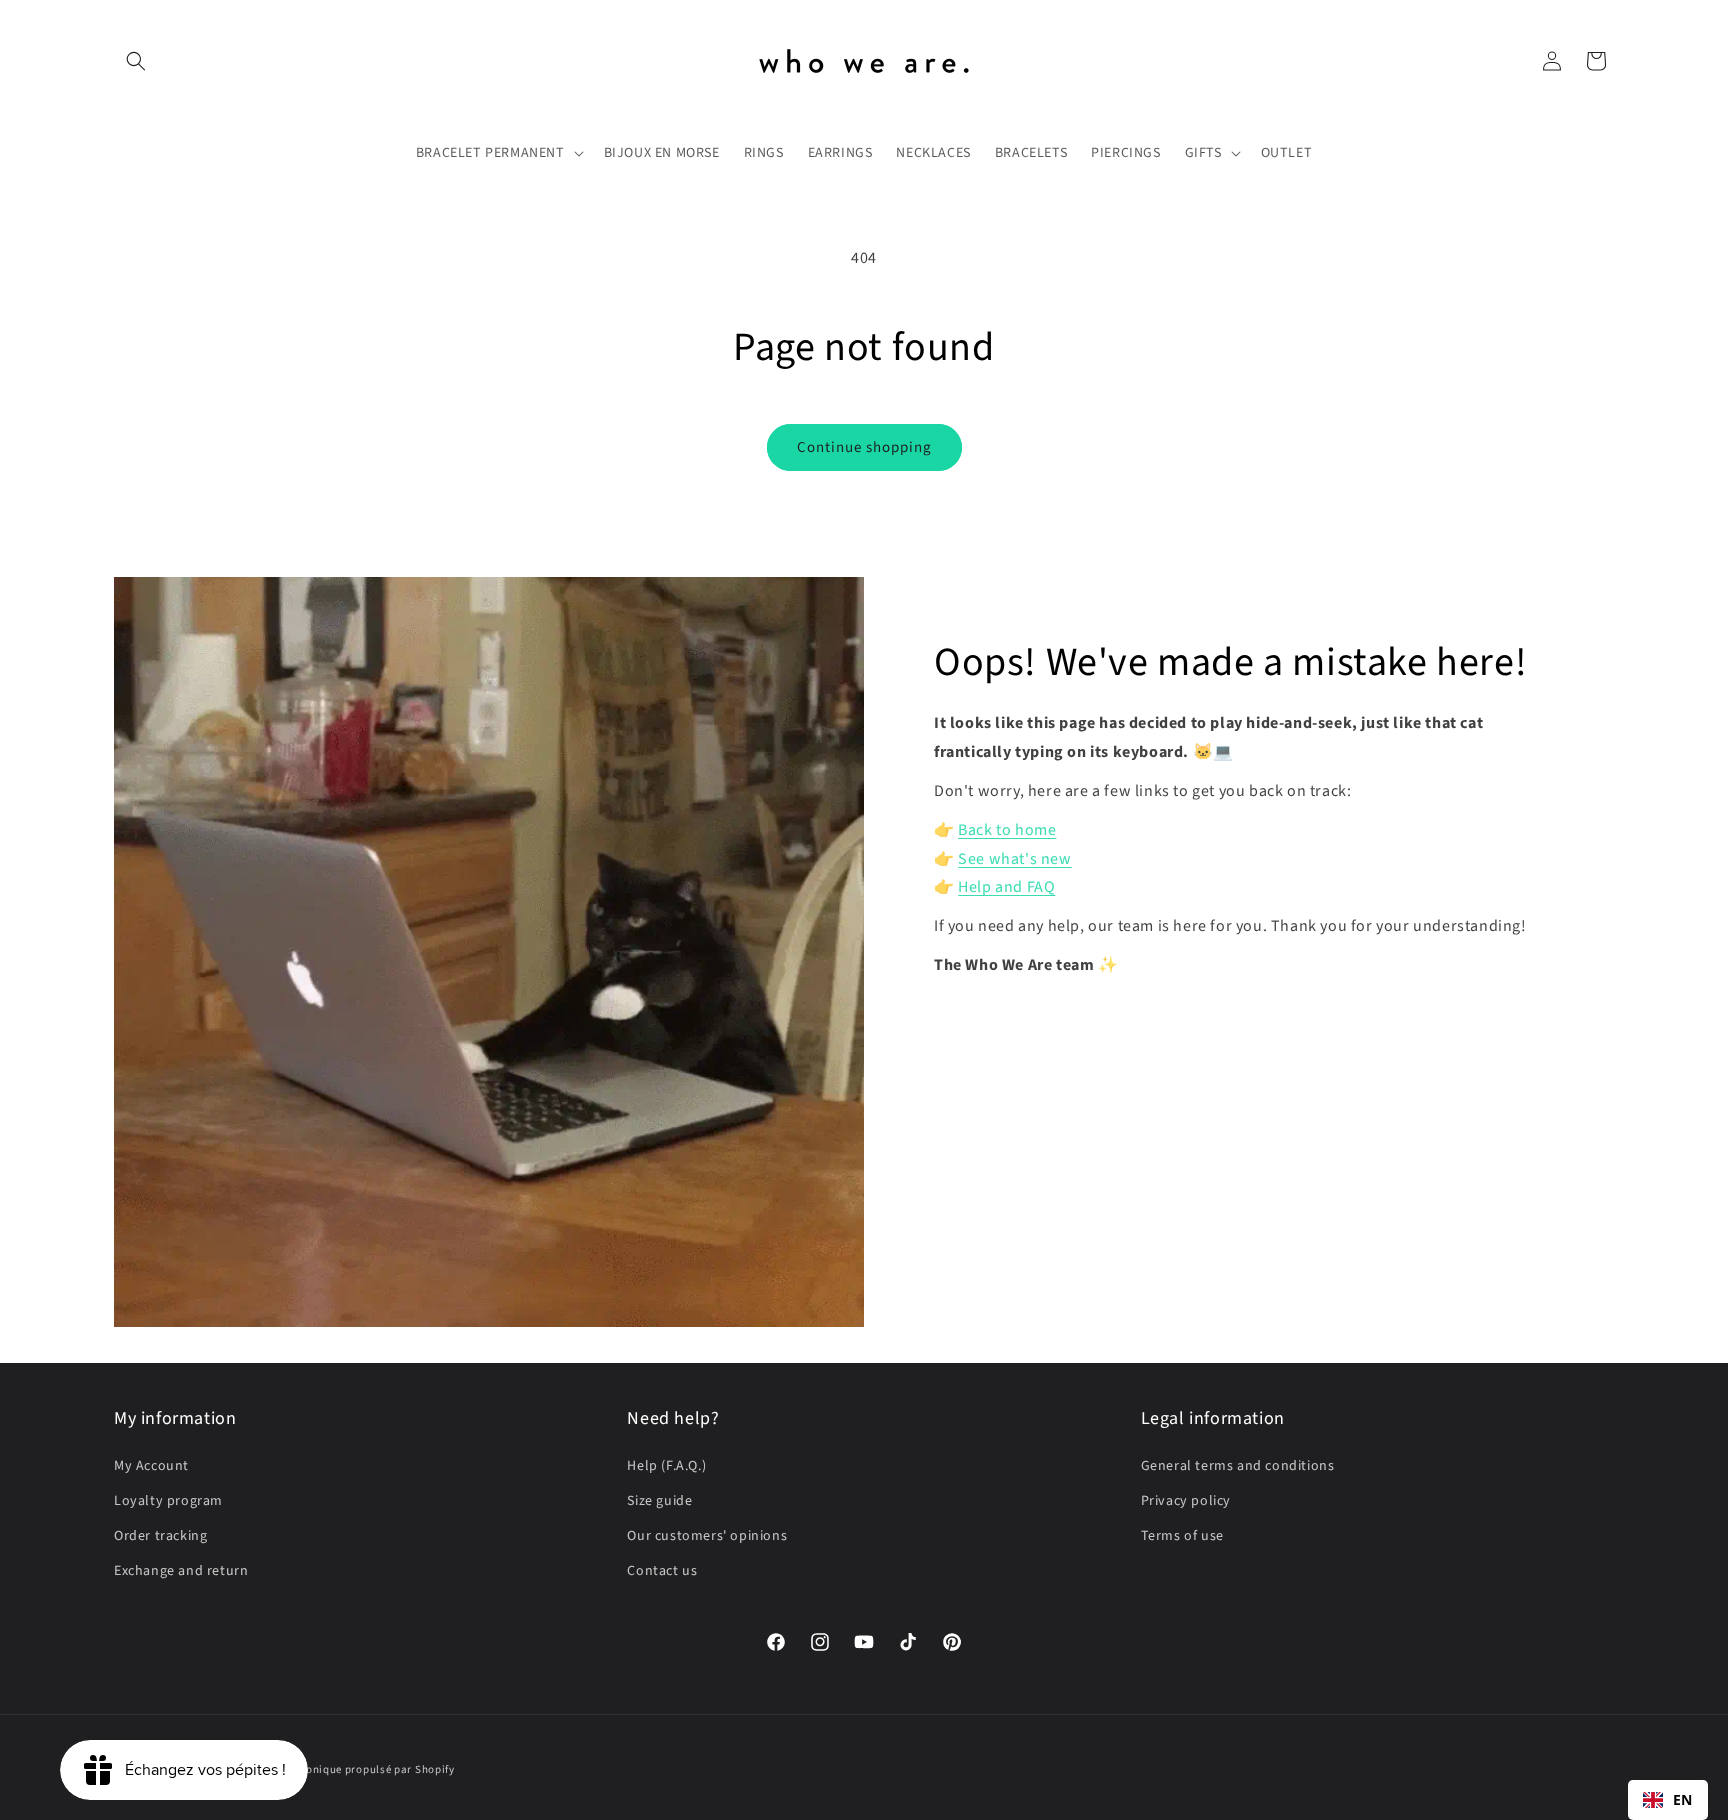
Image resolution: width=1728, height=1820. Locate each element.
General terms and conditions (1238, 1466)
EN (1683, 1799)
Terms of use (1182, 1536)
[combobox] (1668, 1800)
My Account (151, 1466)
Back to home (1007, 830)
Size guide (659, 1501)
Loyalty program (168, 1501)
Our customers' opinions (707, 1536)
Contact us (662, 1571)
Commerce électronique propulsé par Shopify (336, 1769)
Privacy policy (1186, 1501)
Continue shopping (864, 447)
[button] (136, 61)
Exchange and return (181, 1571)
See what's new (1014, 859)
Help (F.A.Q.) (666, 1466)
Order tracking (160, 1536)
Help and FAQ (1006, 887)
